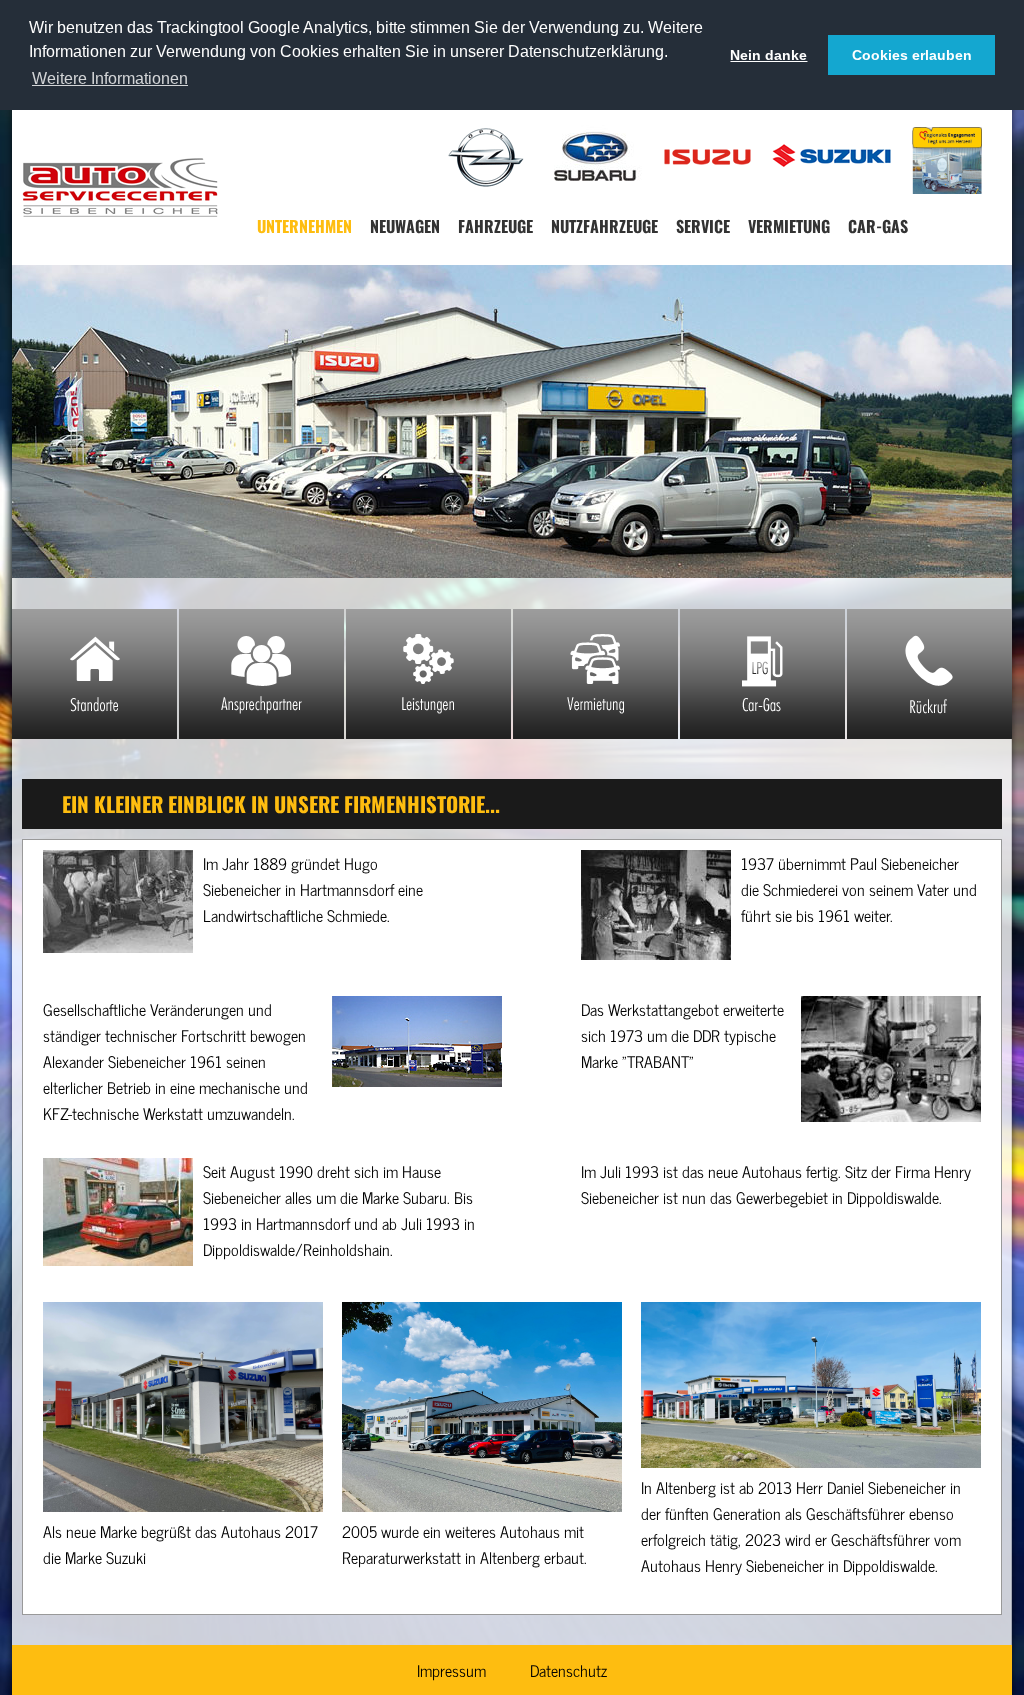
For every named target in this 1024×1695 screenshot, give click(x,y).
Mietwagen (595, 674)
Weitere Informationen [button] (110, 78)
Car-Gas (878, 226)
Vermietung (789, 226)
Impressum (451, 1670)
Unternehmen (304, 226)
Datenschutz (568, 1670)
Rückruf (929, 674)
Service (703, 226)
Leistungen (428, 674)
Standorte (94, 674)
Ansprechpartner (261, 674)
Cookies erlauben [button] (912, 55)
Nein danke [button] (768, 55)
